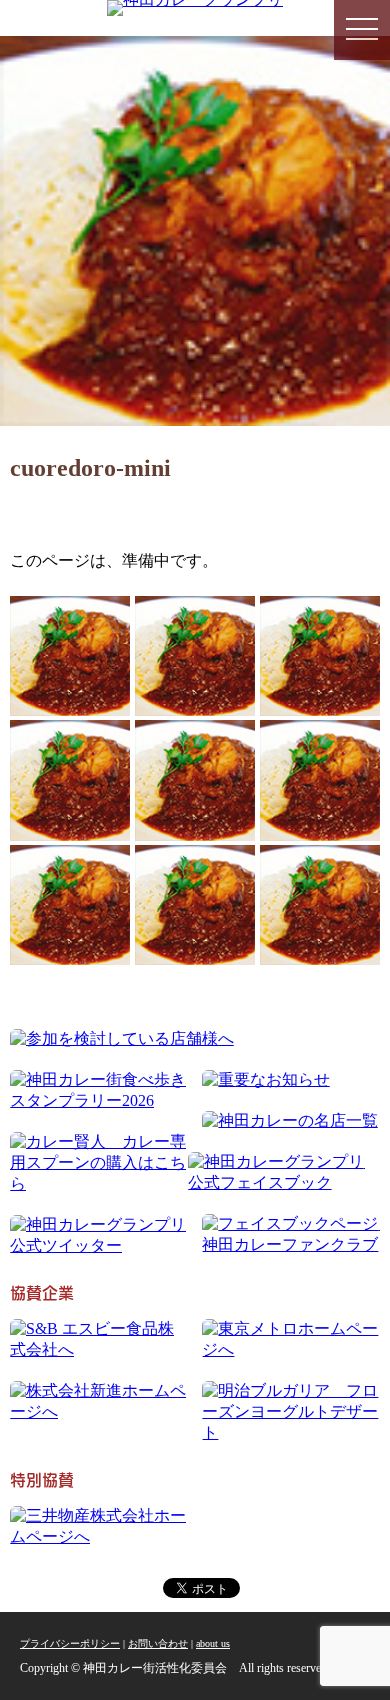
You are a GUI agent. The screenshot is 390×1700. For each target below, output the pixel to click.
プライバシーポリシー (70, 1643)
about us (213, 1643)
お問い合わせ (158, 1643)
